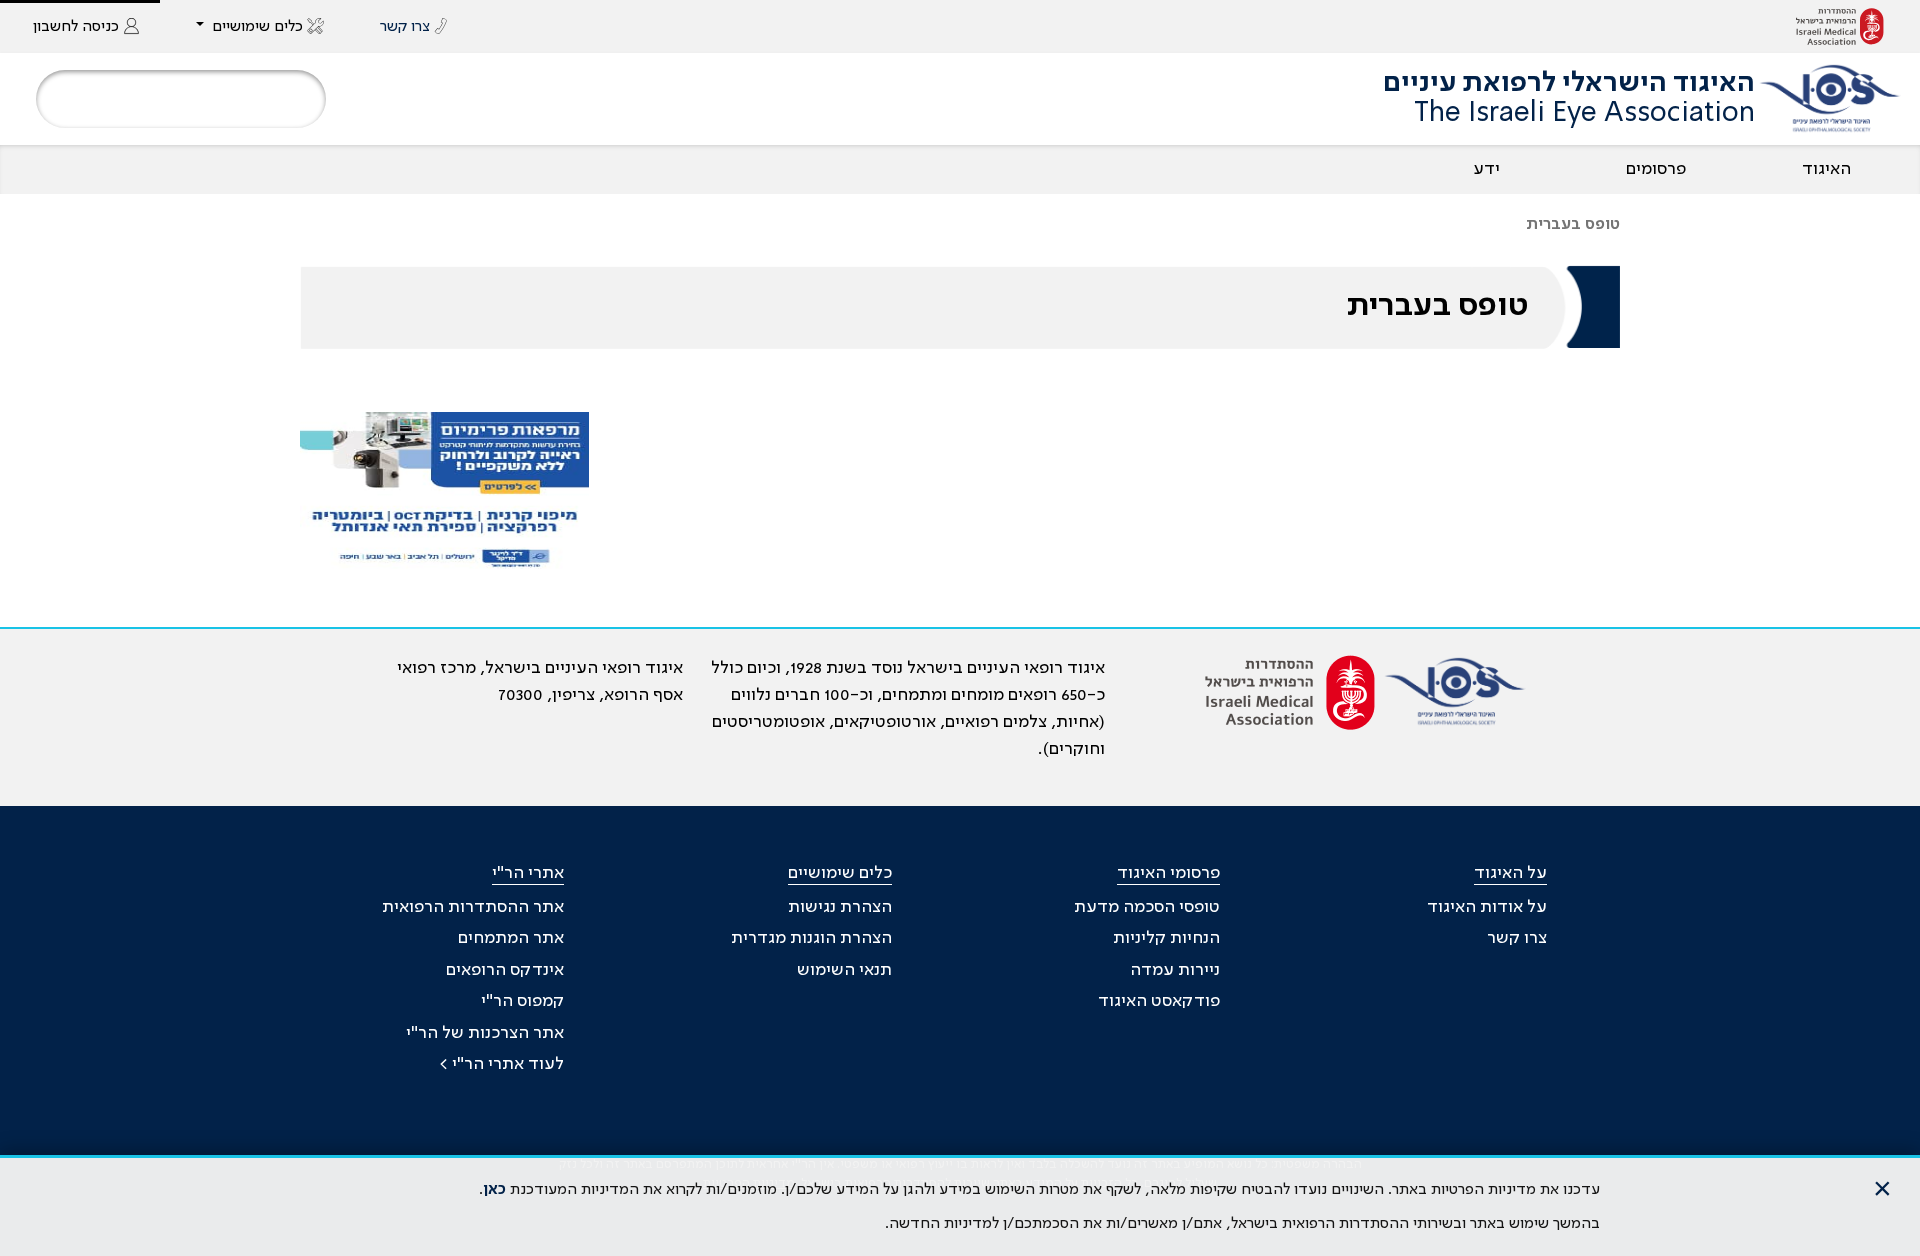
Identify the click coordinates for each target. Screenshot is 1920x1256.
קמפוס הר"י (522, 1001)
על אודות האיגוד (1487, 907)
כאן (494, 1190)
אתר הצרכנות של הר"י (485, 1033)
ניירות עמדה (1175, 970)
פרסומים (1656, 169)
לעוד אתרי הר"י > (501, 1064)
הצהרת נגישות (840, 907)
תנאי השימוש (844, 970)
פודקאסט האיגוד (1159, 1001)
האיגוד (1826, 169)
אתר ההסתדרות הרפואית (473, 907)
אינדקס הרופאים (505, 970)
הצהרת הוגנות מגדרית (811, 938)
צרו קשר (1517, 938)
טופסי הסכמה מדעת (1147, 907)
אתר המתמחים (511, 938)
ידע (1486, 169)
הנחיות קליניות (1166, 938)
